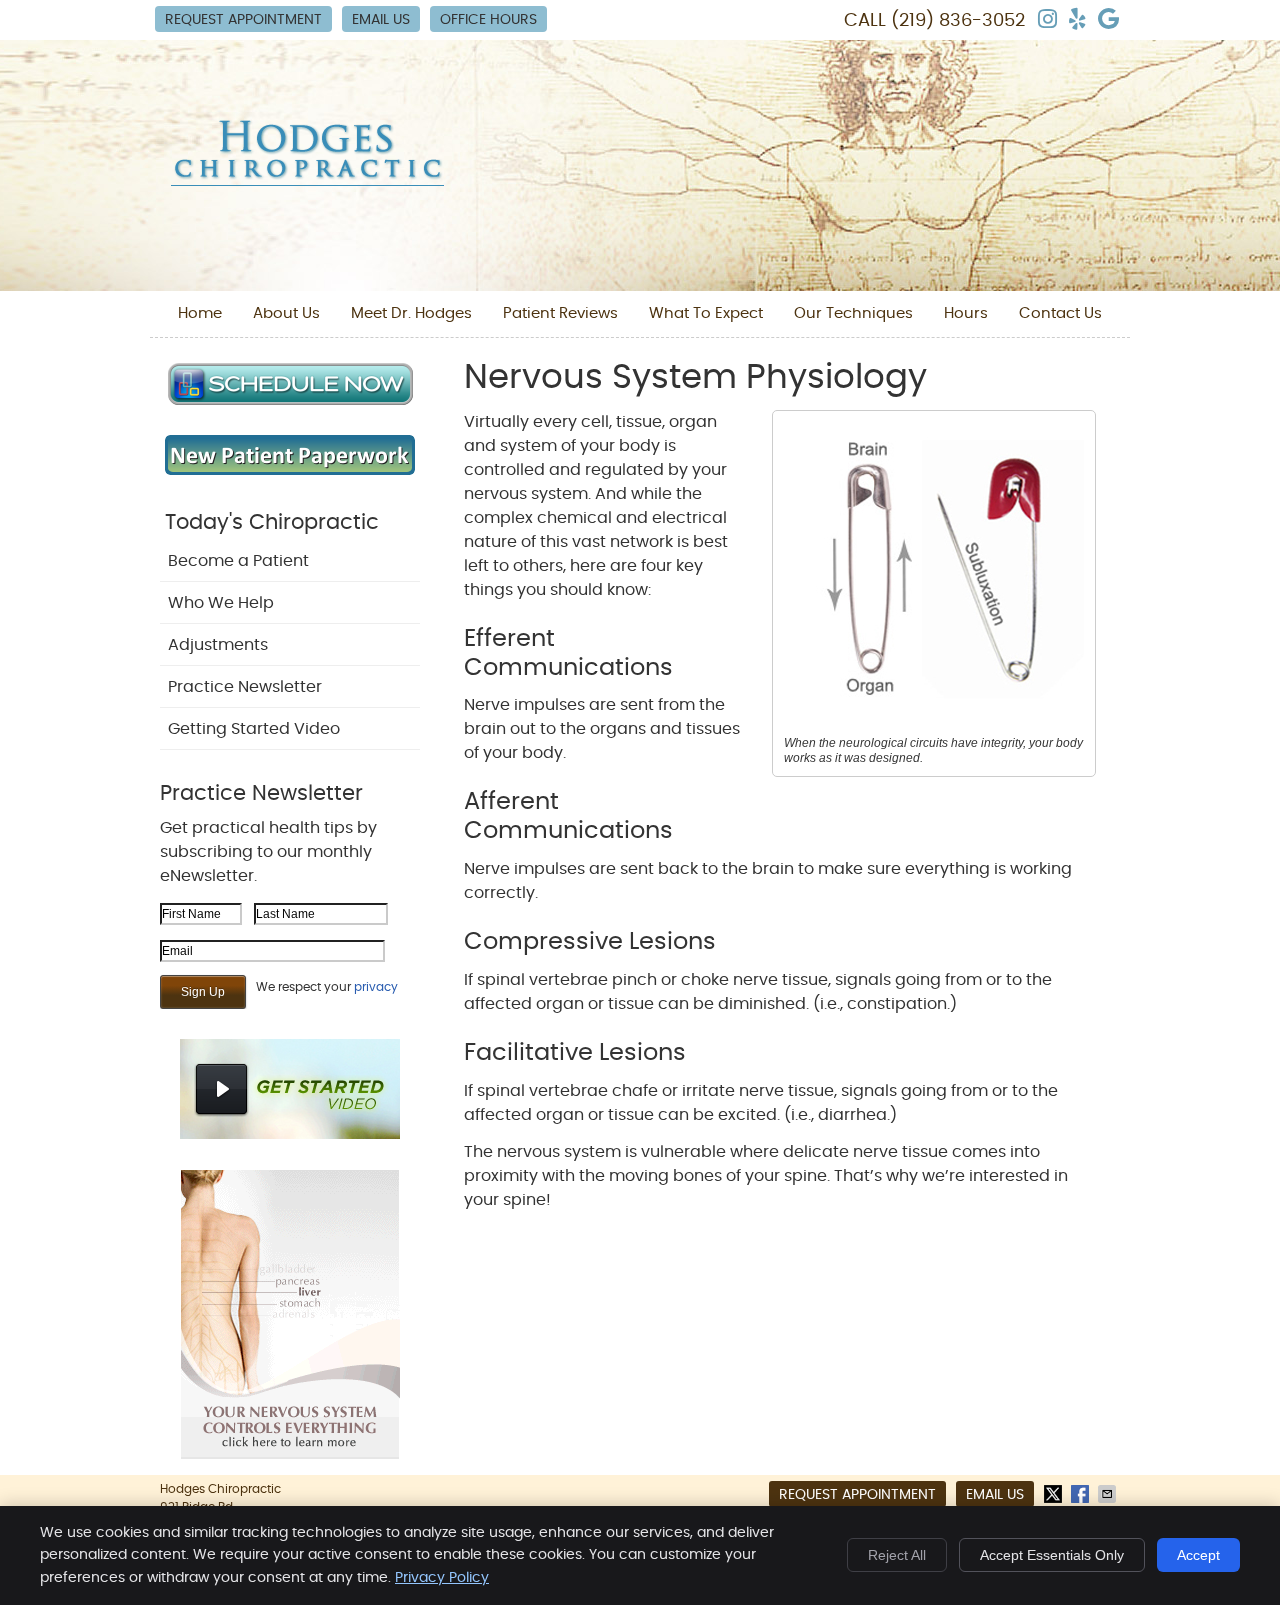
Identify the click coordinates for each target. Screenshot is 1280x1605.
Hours (966, 313)
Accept (1198, 1555)
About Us (286, 313)
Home (200, 313)
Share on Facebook (1082, 1494)
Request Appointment (243, 20)
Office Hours (488, 20)
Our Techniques (853, 313)
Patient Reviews (560, 313)
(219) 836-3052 (958, 21)
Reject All (897, 1555)
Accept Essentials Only (1052, 1555)
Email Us (381, 20)
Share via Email (1109, 1494)
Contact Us (1060, 313)
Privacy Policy (442, 1578)
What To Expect (706, 313)
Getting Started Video (254, 729)
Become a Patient (238, 561)
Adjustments (218, 645)
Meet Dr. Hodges (411, 313)
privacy (376, 987)
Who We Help (221, 603)
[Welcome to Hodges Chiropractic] (307, 181)
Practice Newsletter (245, 687)
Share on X (1055, 1494)
